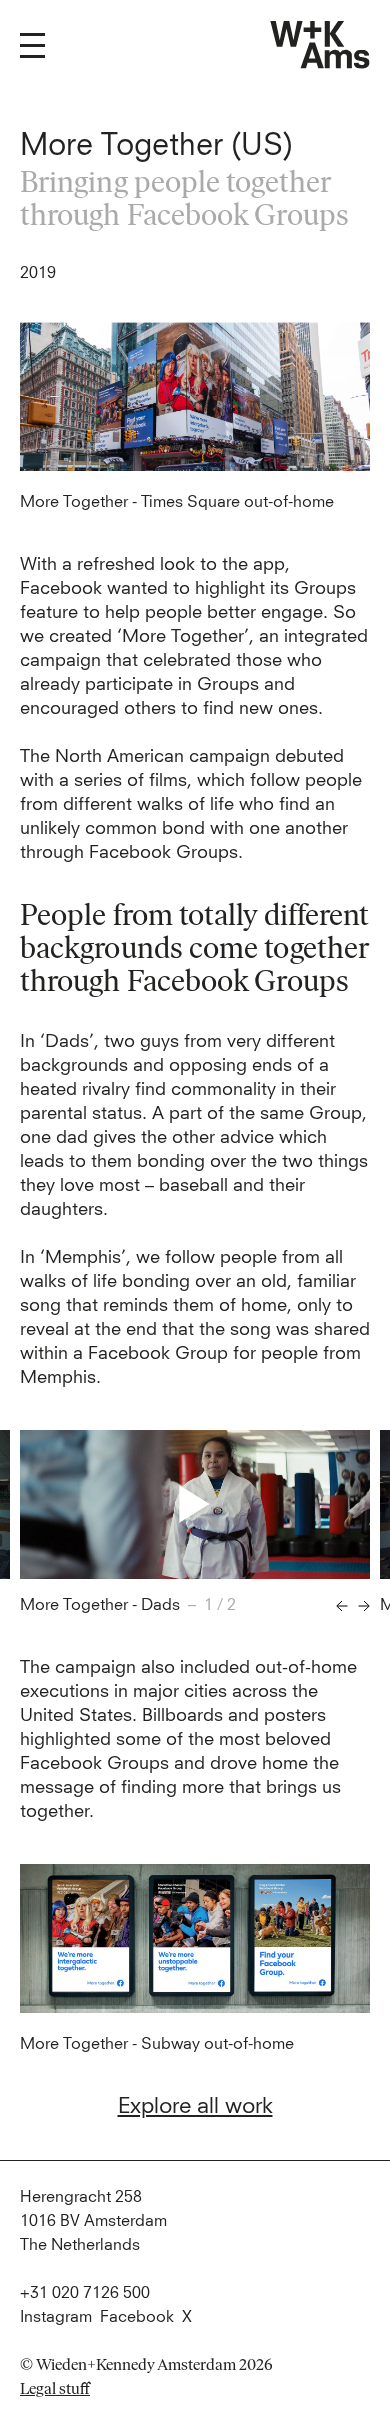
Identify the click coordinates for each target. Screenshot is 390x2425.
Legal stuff (55, 2388)
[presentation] (342, 1606)
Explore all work (195, 2107)
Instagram (56, 2317)
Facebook (137, 2317)
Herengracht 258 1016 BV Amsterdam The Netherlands (93, 2221)
